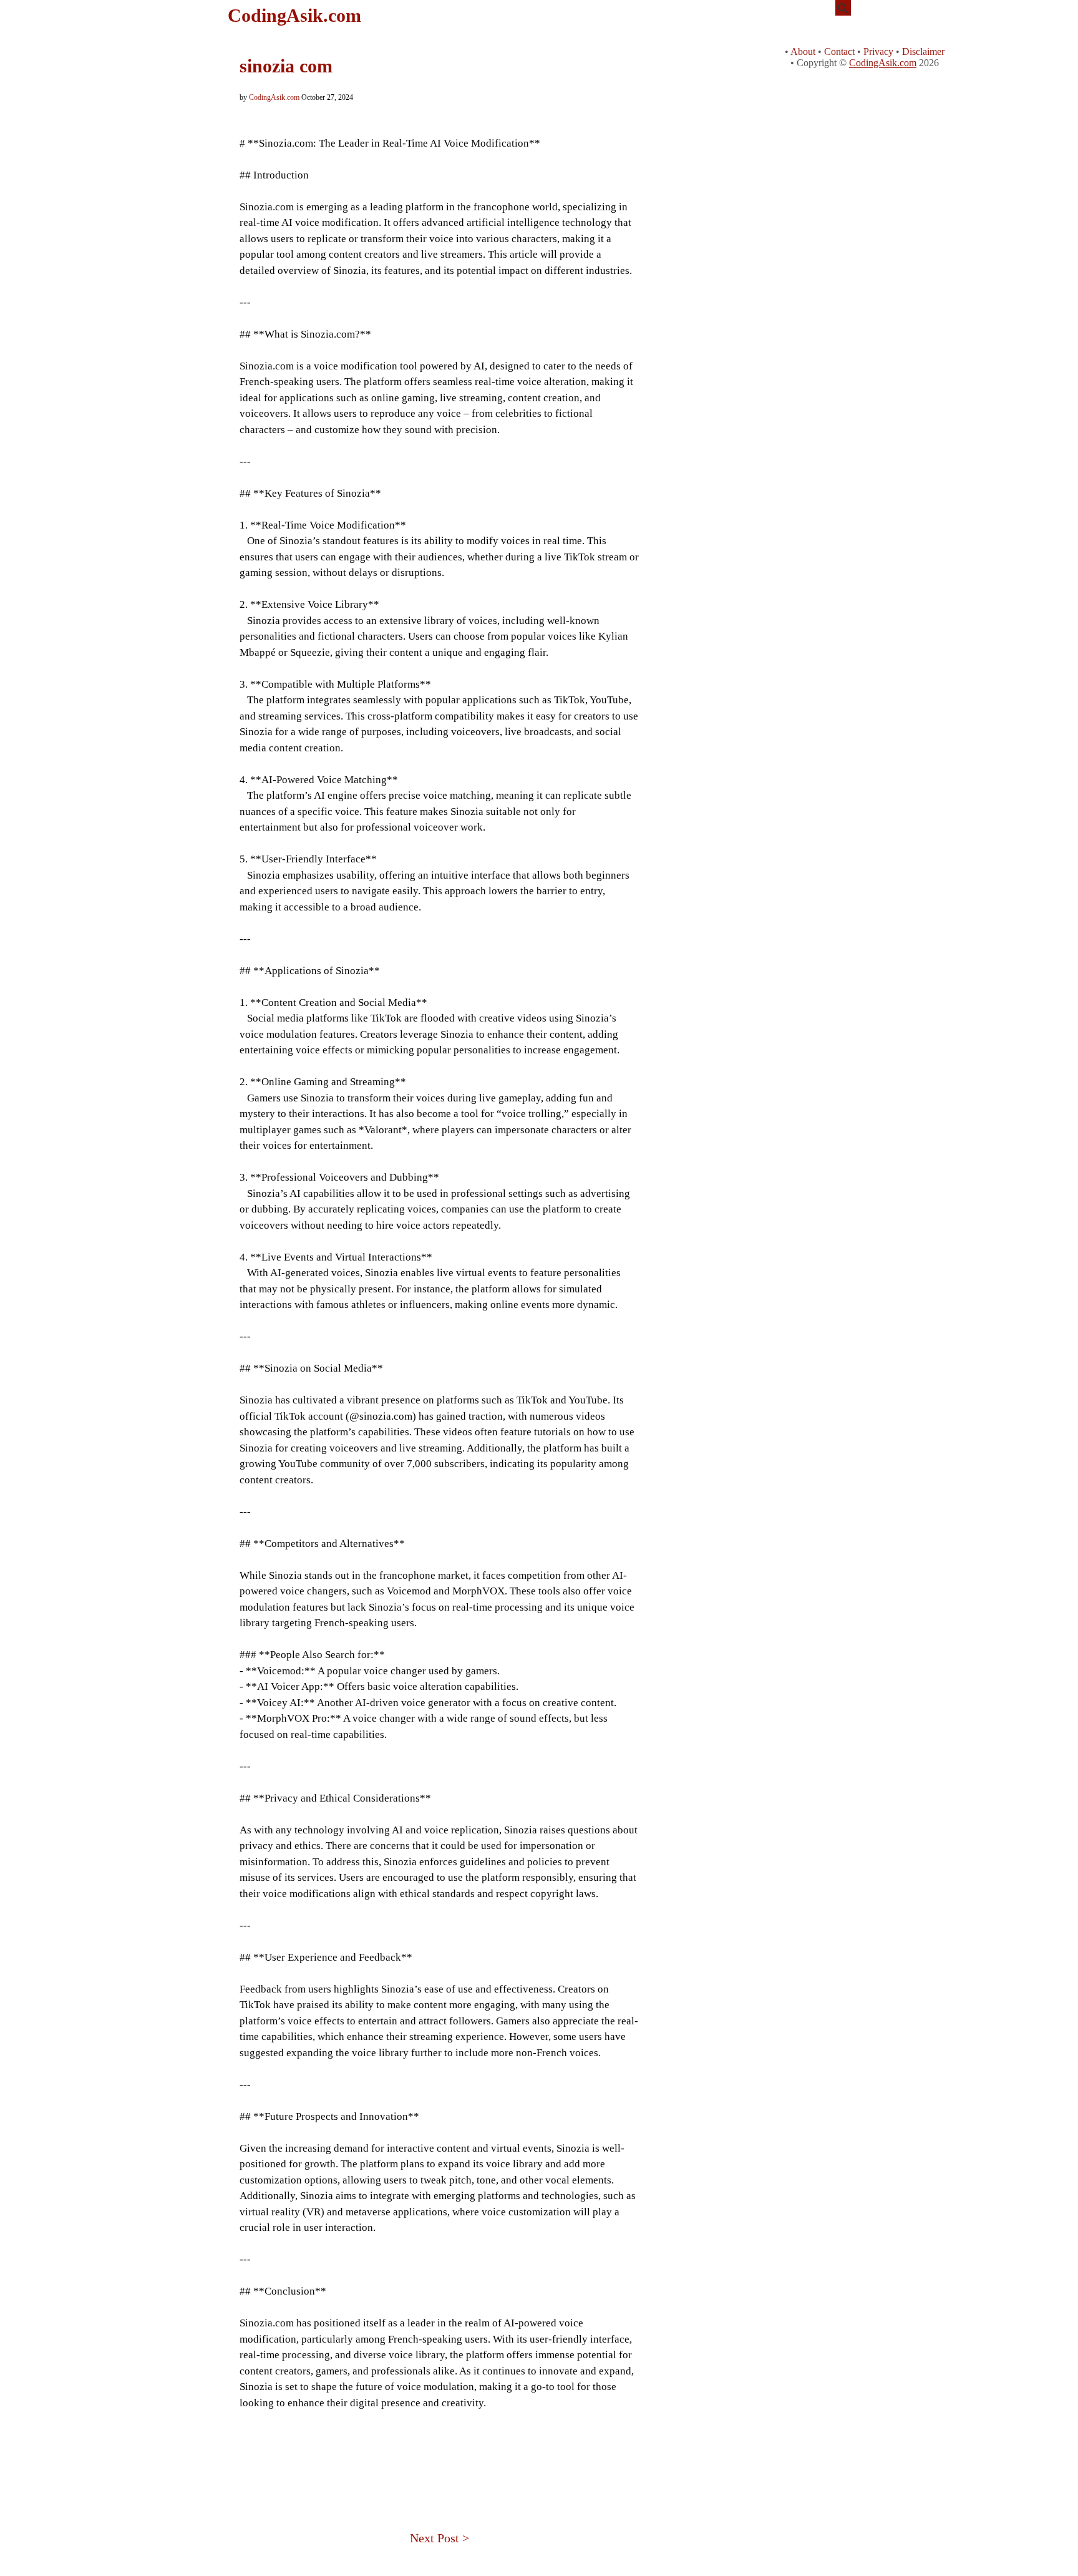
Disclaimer (923, 51)
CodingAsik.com (294, 15)
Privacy (878, 51)
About (803, 51)
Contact (839, 51)
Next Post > (439, 2538)
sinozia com (286, 66)
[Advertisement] (439, 2454)
